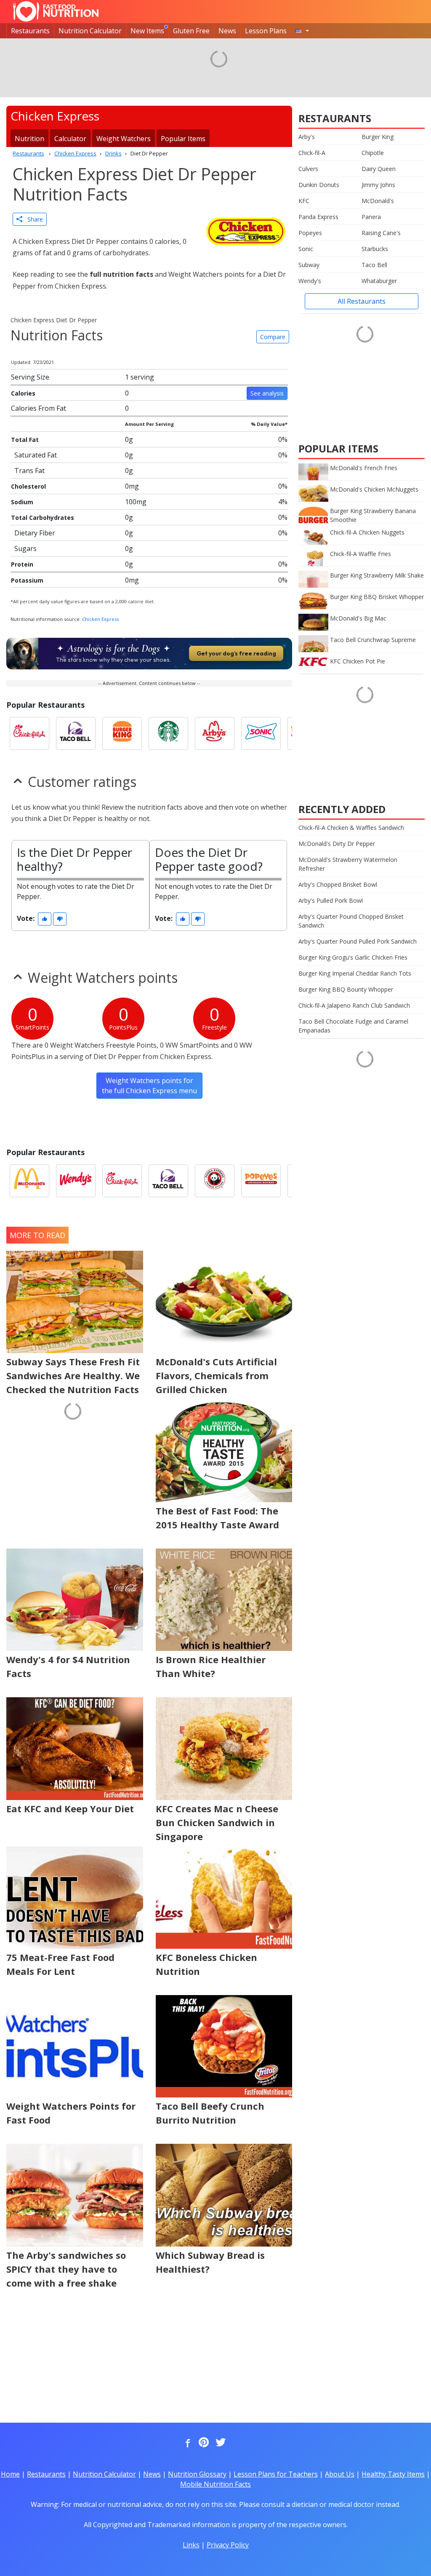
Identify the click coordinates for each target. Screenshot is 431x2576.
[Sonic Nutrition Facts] (261, 733)
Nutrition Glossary (197, 2474)
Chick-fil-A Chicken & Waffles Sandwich (351, 828)
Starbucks (375, 249)
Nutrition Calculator (90, 31)
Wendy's (310, 281)
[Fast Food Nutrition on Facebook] (186, 2443)
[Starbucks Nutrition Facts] (168, 733)
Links (191, 2545)
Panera (371, 217)
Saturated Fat (36, 455)
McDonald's (378, 201)
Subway (309, 265)
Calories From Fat (39, 408)
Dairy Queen (379, 169)
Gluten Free (191, 31)
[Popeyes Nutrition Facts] (261, 1181)
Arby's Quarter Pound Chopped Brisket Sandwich (351, 921)
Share (33, 219)
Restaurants (30, 31)
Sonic (306, 249)
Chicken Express (100, 619)
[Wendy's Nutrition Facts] (76, 1181)
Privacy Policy (228, 2545)
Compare (273, 337)
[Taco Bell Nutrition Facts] (76, 733)
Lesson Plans (266, 31)
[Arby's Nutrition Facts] (215, 733)
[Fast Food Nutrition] (56, 11)
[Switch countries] (302, 31)
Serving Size (30, 377)
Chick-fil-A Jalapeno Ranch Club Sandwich (354, 1005)
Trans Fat (29, 471)
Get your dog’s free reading (236, 653)
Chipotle (373, 153)
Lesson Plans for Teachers (276, 2474)
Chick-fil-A (312, 153)
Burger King (378, 137)
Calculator (70, 139)
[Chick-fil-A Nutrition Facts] (29, 733)
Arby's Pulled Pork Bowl (331, 900)
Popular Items (183, 139)
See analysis (267, 393)
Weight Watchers (124, 139)
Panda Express (318, 217)
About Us (340, 2474)
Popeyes (310, 233)
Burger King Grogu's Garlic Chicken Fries (353, 957)
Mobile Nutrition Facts (215, 2484)
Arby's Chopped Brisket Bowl (338, 884)
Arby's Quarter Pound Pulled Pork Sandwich (358, 941)
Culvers (308, 169)
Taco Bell (374, 265)
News (227, 31)
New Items (147, 31)
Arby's (307, 137)
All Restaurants (362, 301)
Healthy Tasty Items (393, 2474)
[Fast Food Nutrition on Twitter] (220, 2443)
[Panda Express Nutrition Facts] (215, 1181)
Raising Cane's (381, 233)
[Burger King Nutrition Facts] (122, 733)
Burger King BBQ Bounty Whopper (346, 989)
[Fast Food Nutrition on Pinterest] (203, 2443)
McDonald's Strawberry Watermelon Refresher (348, 864)
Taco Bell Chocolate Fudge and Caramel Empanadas (353, 1026)
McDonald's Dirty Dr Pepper (337, 844)
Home (10, 2474)
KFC (304, 201)
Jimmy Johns (378, 185)
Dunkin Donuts (319, 185)
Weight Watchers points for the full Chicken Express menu (149, 1086)
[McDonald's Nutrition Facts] (29, 1181)
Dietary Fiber (35, 533)
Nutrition (29, 139)
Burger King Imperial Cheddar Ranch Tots (355, 973)
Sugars (25, 548)
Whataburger (379, 281)
